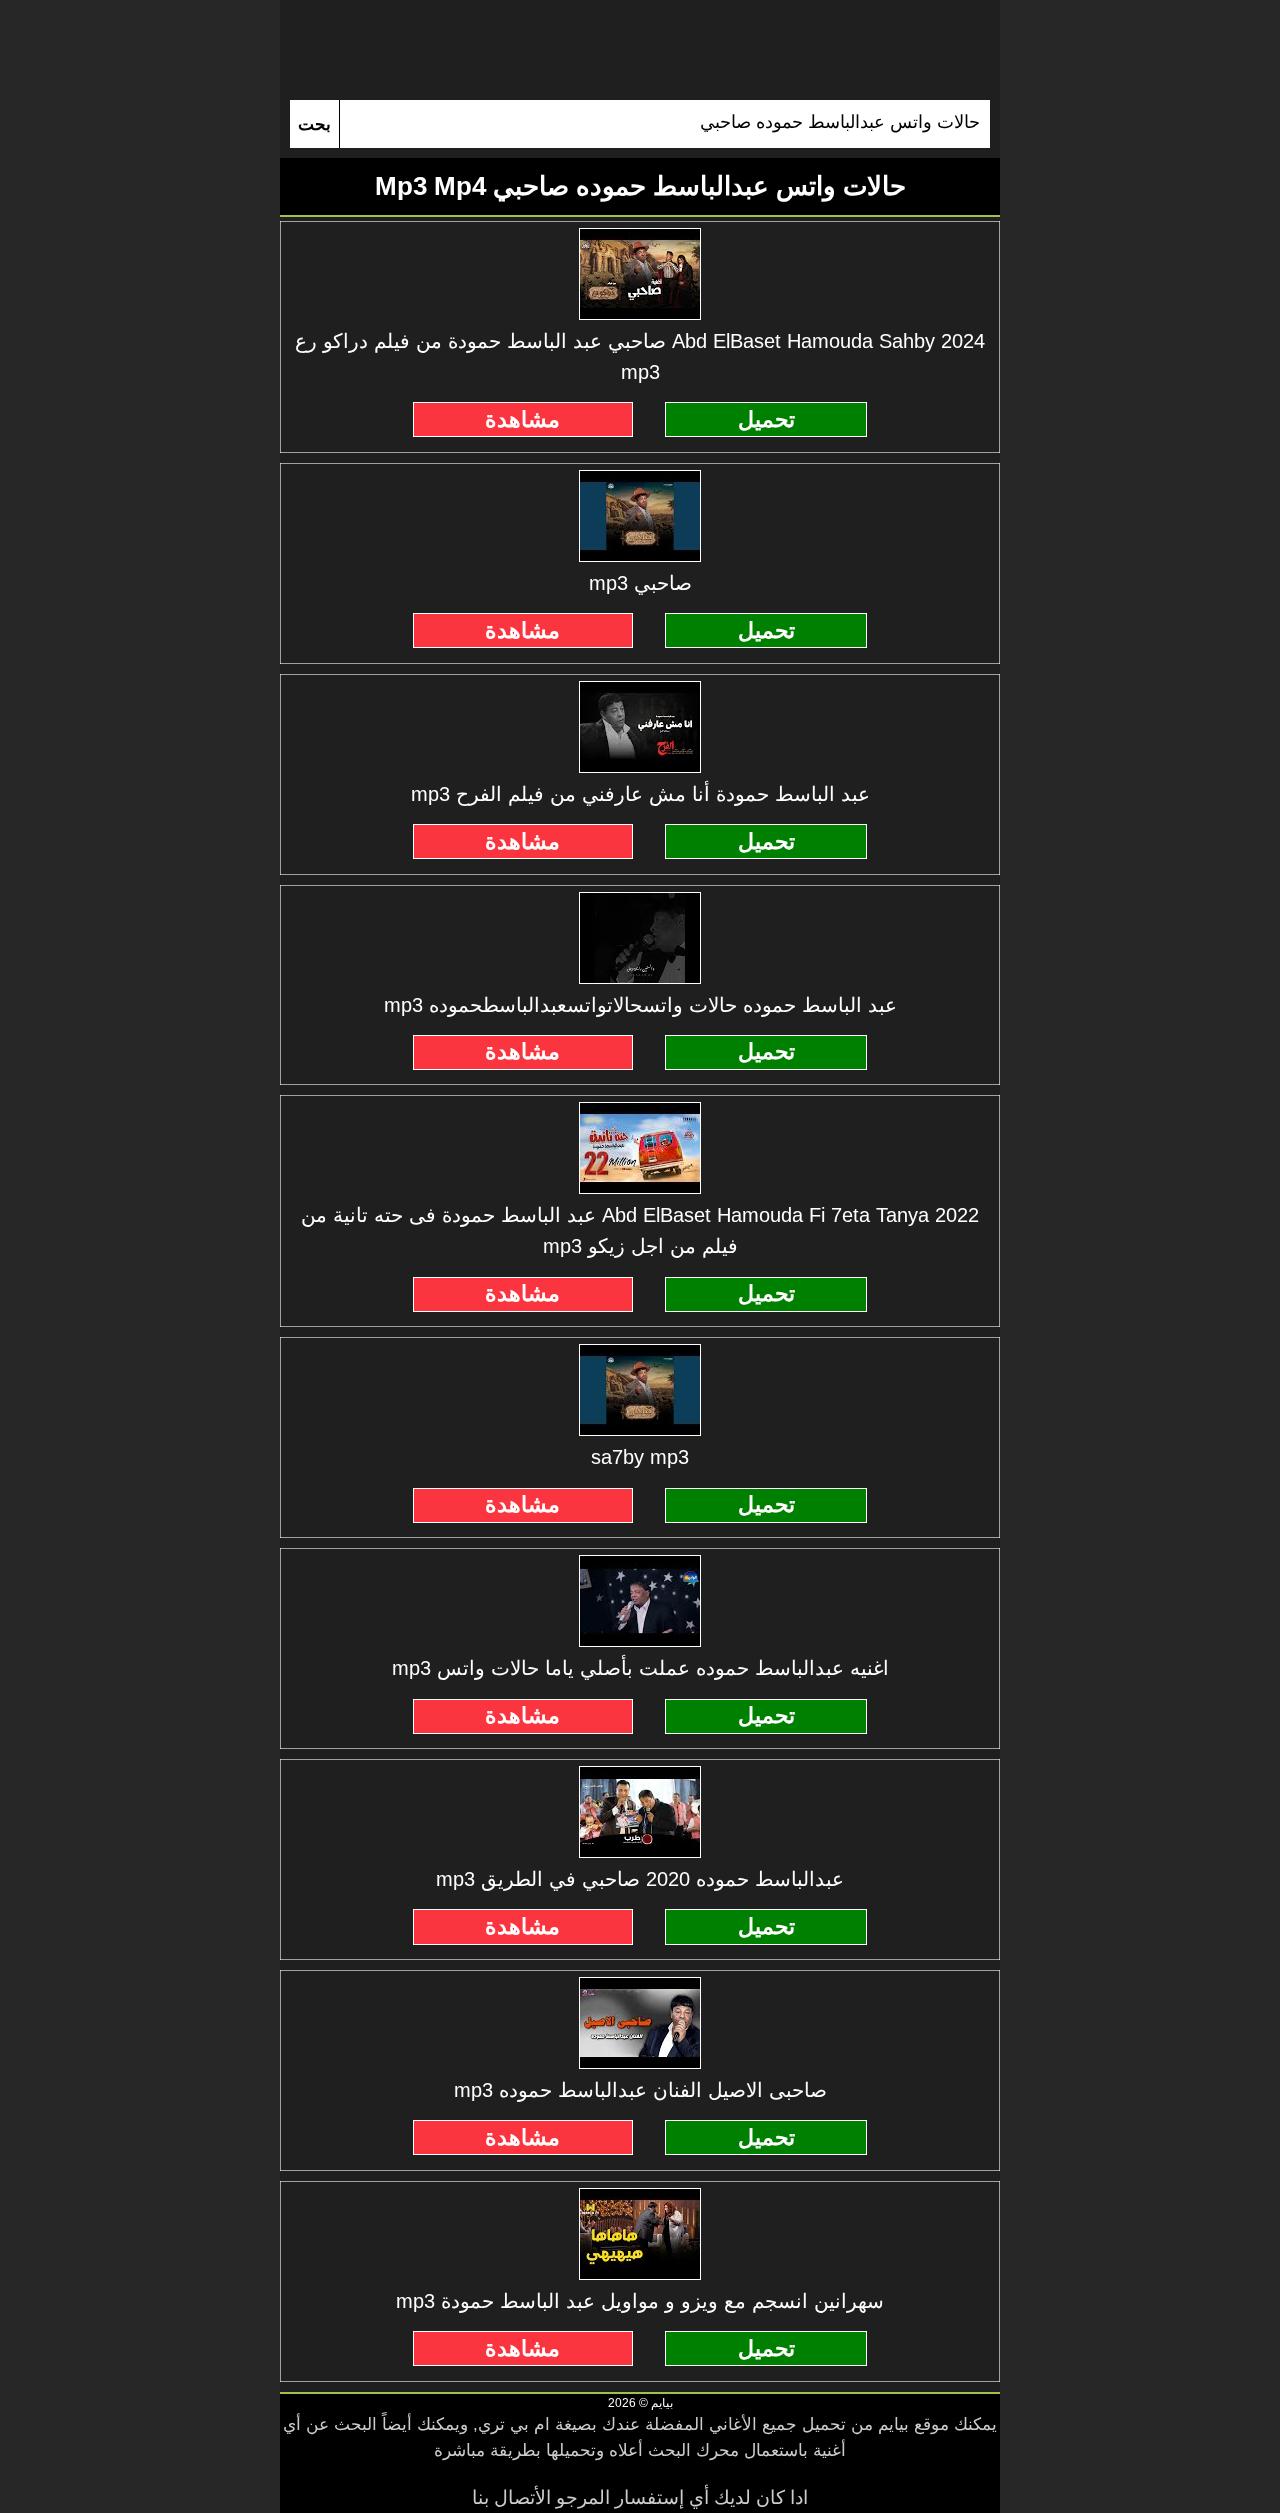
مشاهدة (522, 419)
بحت (314, 124)
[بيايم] (640, 50)
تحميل (766, 419)
